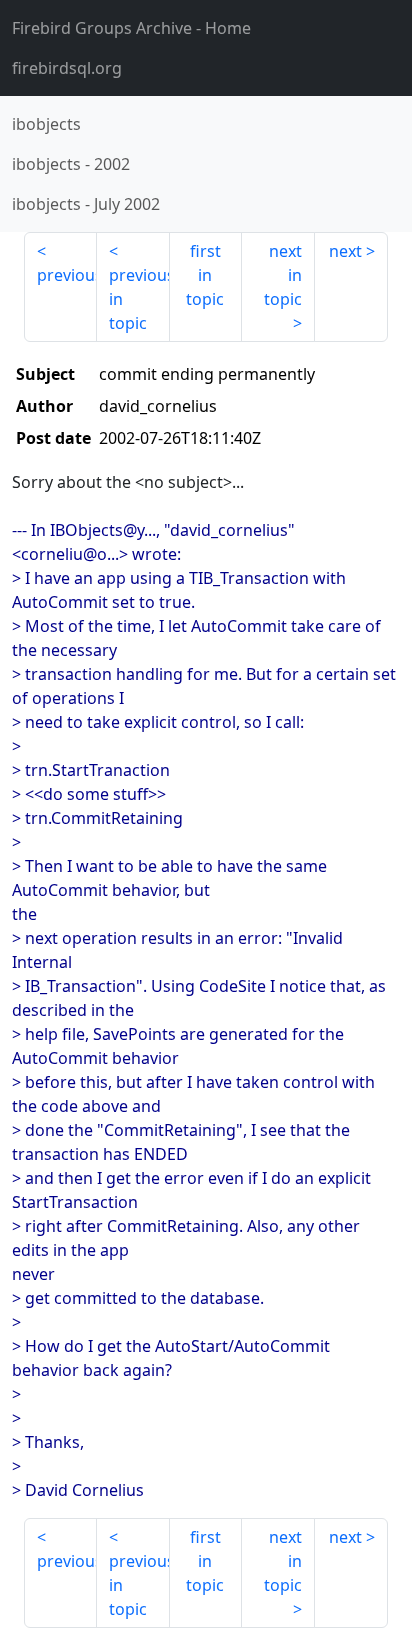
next (345, 251)
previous (67, 275)
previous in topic (139, 299)
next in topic (283, 275)
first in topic (205, 275)
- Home (131, 28)
